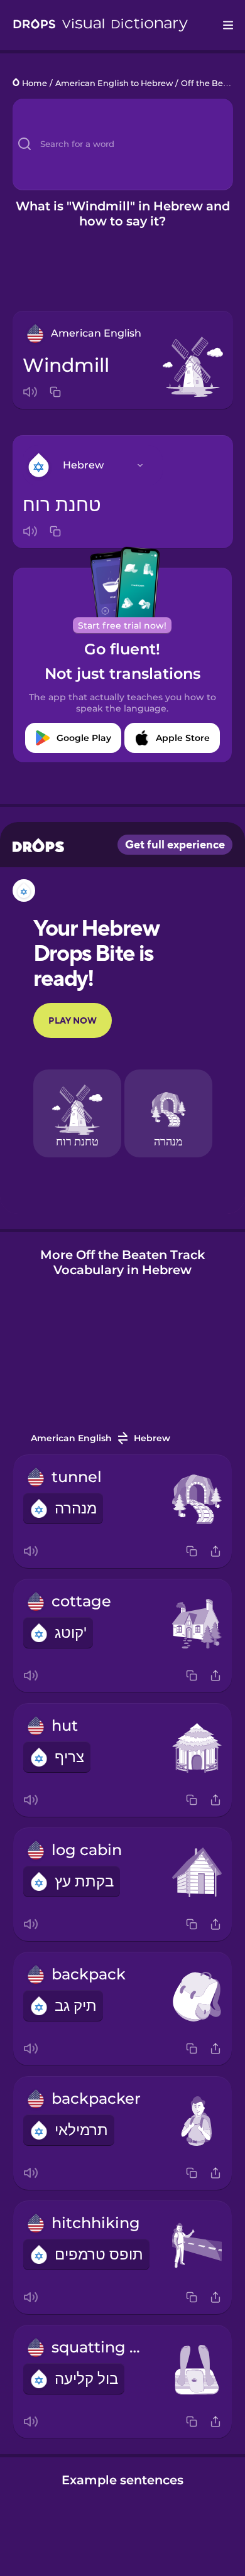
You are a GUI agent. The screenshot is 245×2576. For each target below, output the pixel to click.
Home (35, 83)
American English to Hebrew (114, 83)
